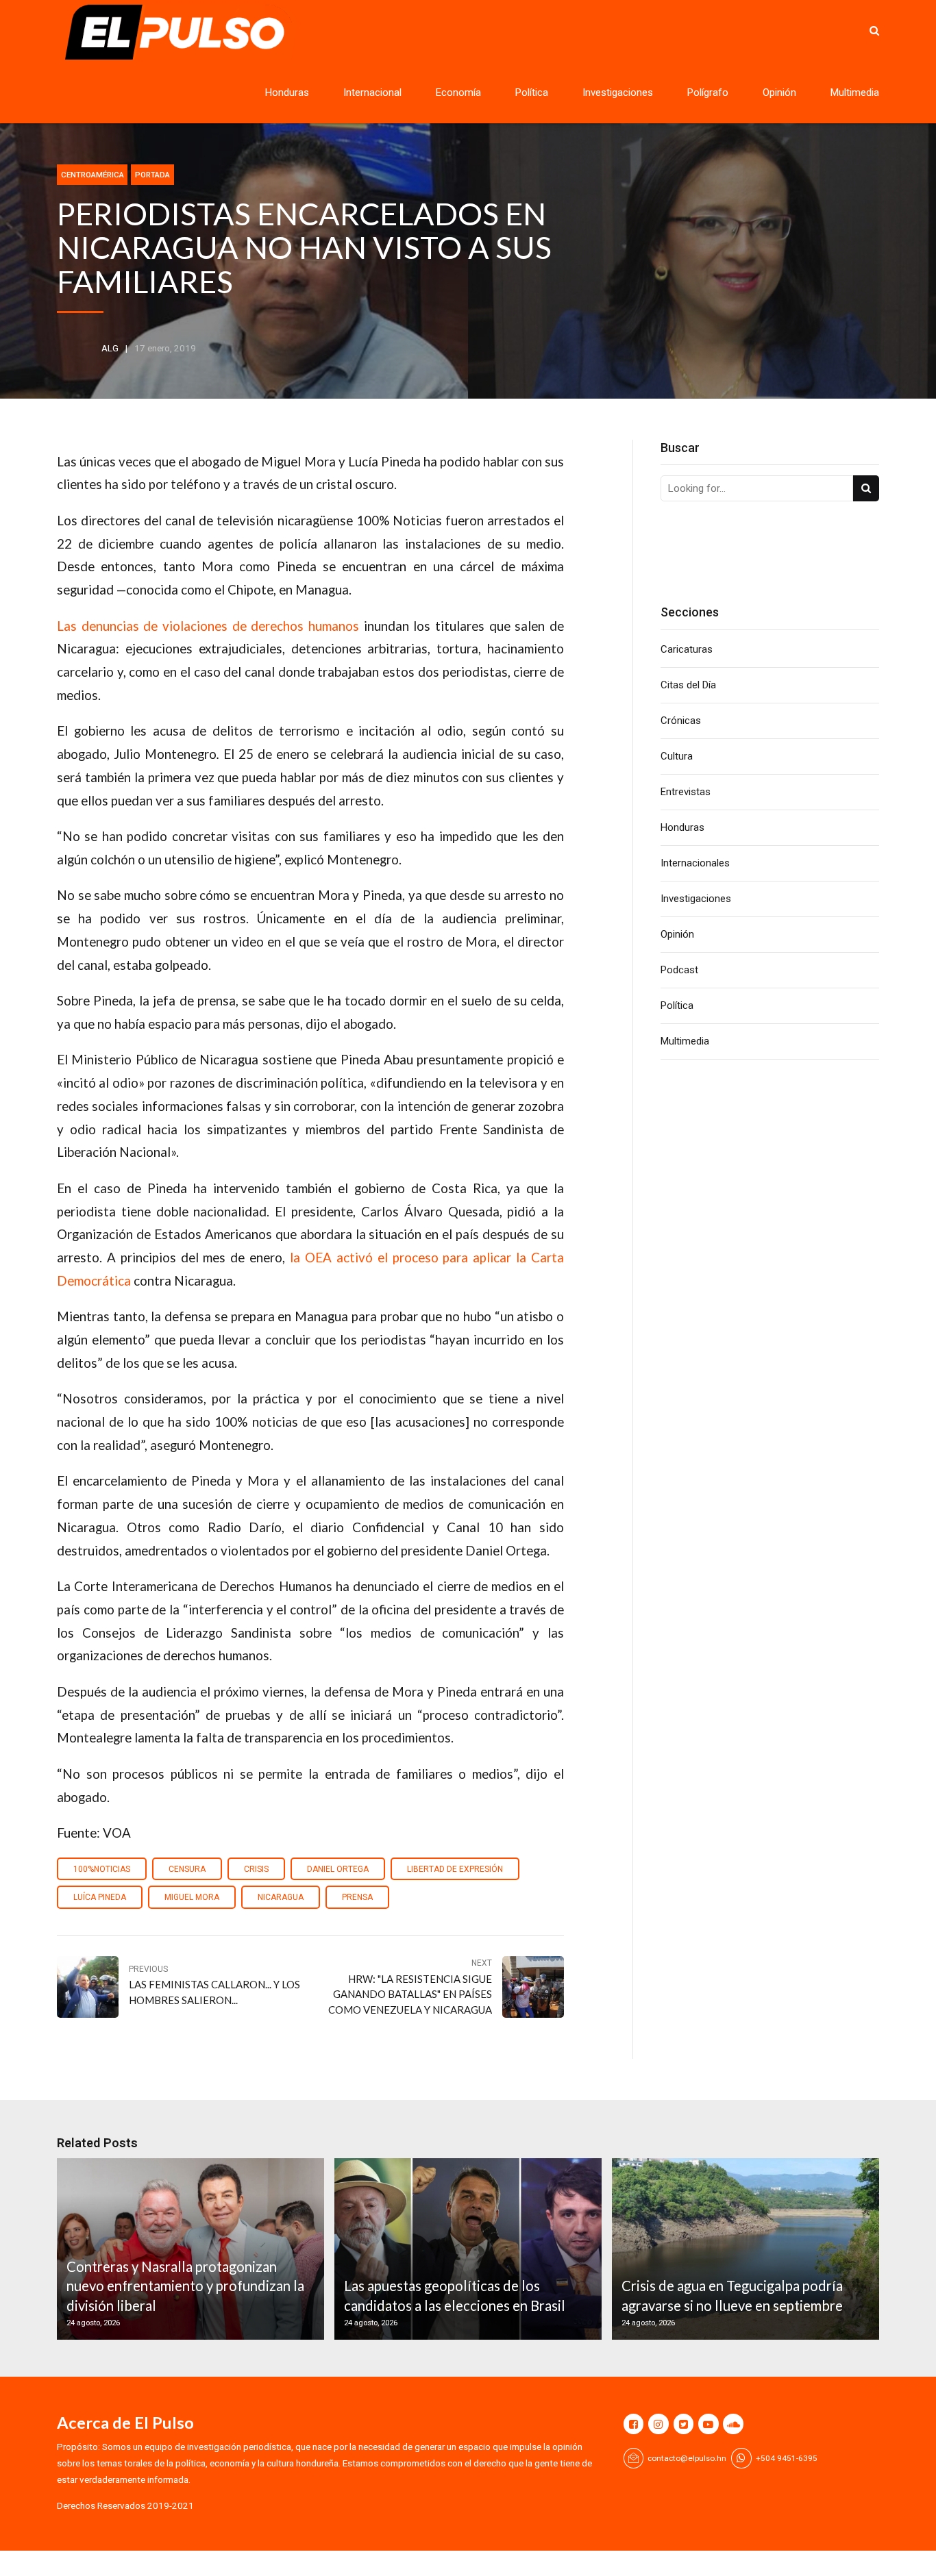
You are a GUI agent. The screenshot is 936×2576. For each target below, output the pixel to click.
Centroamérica (93, 175)
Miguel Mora (192, 1897)
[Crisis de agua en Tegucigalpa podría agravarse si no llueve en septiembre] (743, 2249)
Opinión (779, 92)
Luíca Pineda (100, 1897)
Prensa (357, 1897)
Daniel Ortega (338, 1869)
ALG (110, 348)
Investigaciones (618, 92)
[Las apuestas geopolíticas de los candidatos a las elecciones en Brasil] (466, 2249)
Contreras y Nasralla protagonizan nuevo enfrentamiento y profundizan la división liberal (185, 2286)
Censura (187, 1869)
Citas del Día (688, 685)
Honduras (287, 92)
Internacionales (695, 863)
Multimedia (855, 92)
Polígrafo (708, 92)
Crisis (256, 1869)
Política (532, 92)
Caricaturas (687, 649)
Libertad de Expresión (455, 1869)
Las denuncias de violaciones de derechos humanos (208, 626)
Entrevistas (686, 792)
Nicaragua (281, 1897)
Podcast (679, 970)
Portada (152, 175)
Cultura (677, 756)
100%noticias (102, 1869)
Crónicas (681, 721)
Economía (458, 92)
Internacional (372, 92)
